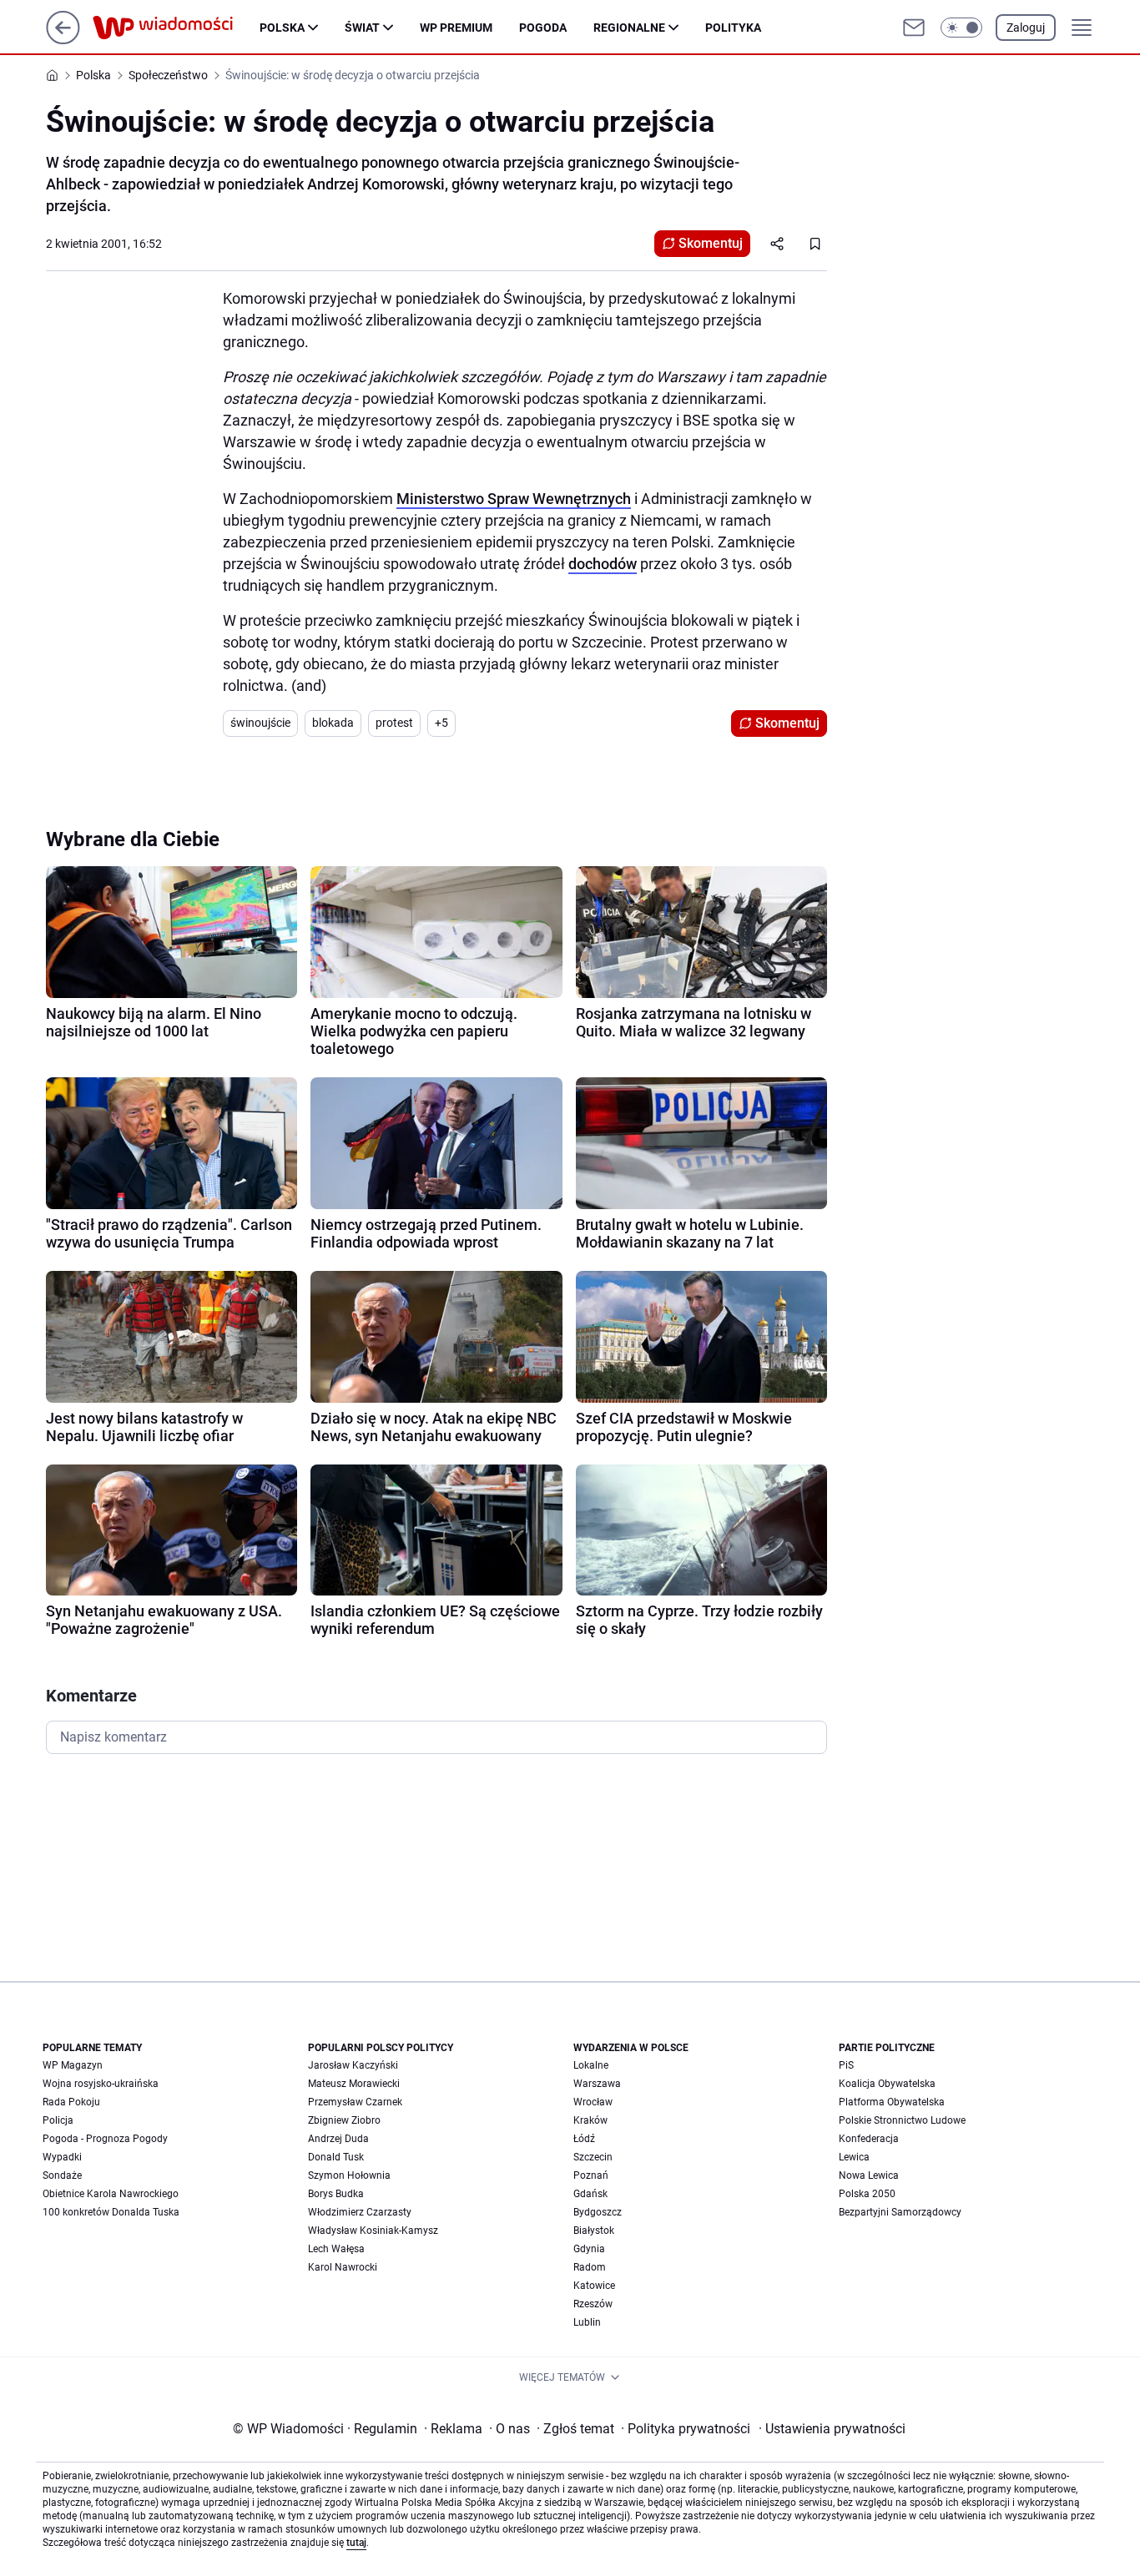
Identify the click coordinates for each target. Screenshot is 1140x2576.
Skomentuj (711, 243)
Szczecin (593, 2157)
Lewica (854, 2157)
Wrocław (593, 2102)
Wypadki (62, 2157)
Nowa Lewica (869, 2175)
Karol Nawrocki (343, 2267)
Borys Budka (336, 2194)
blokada (333, 723)
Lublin (587, 2322)
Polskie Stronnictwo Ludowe (902, 2120)
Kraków (590, 2120)
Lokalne (591, 2065)
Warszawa (597, 2084)
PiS (846, 2065)
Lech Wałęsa (336, 2249)
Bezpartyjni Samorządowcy (900, 2212)
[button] (961, 28)
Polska (282, 28)
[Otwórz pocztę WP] (914, 28)
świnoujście (260, 723)
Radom (590, 2267)
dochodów (603, 564)
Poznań (591, 2175)
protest (394, 723)
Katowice (594, 2286)
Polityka (733, 28)
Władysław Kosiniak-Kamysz (373, 2231)
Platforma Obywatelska (892, 2102)
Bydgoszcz (598, 2212)
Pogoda (543, 28)
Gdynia (589, 2249)
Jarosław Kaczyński (353, 2065)
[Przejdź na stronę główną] (63, 40)
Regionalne (629, 28)
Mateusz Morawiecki (354, 2084)
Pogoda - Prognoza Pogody (105, 2139)
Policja (58, 2120)
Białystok (594, 2231)
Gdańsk (590, 2194)
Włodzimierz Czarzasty (360, 2212)
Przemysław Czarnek (355, 2102)
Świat (362, 28)
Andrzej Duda (338, 2139)
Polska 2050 (867, 2194)
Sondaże (62, 2175)
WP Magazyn (73, 2065)
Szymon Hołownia (349, 2175)
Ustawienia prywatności (832, 2429)
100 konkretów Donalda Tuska (111, 2212)
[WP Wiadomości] (176, 28)
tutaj (356, 2543)
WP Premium (456, 28)
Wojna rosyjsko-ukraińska (101, 2084)
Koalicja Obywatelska (887, 2084)
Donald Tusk (336, 2157)
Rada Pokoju (71, 2102)
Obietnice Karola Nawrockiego (111, 2194)
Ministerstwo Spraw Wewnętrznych (514, 499)
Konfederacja (869, 2139)
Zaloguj (1026, 28)
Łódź (584, 2139)
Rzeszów (593, 2304)
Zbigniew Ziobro (344, 2120)
